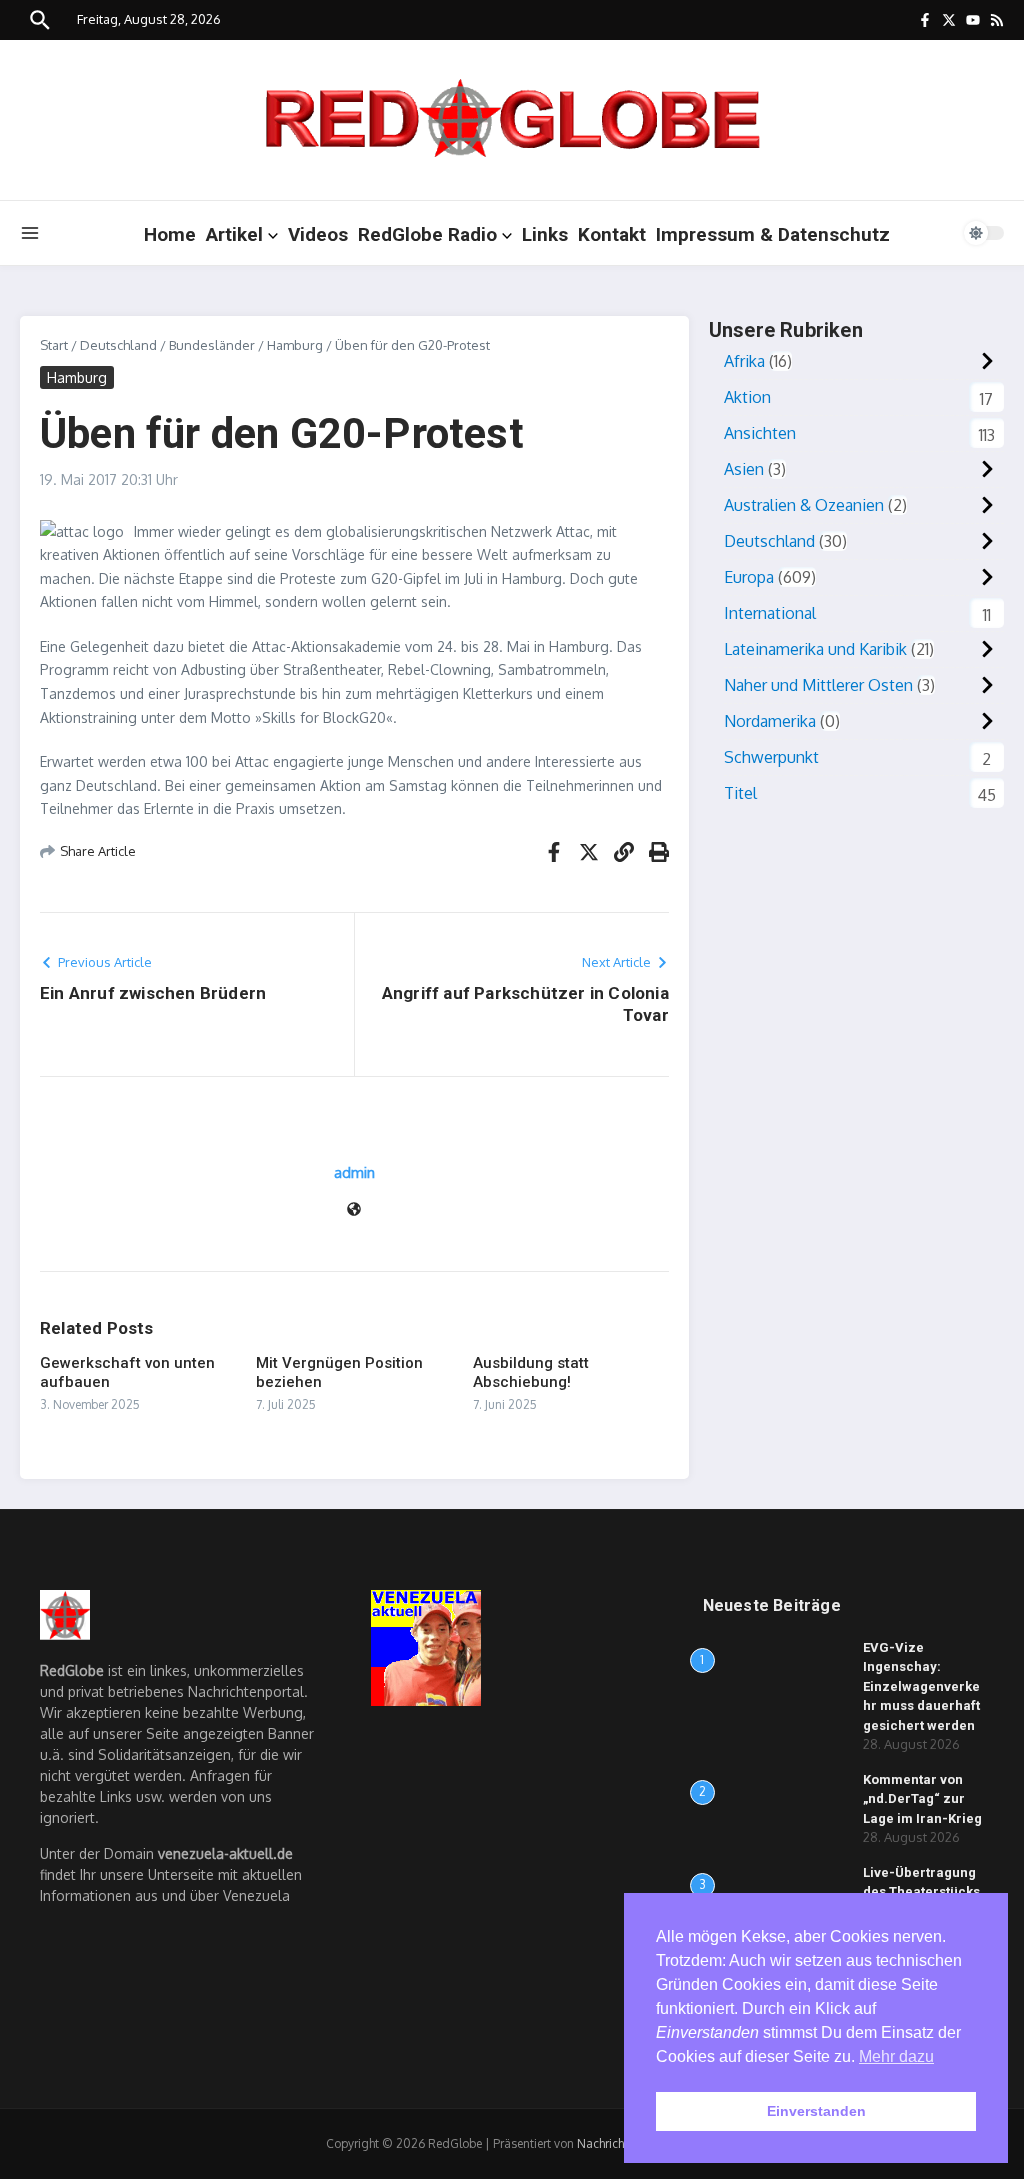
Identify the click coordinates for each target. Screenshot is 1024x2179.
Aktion (747, 397)
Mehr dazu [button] (896, 2056)
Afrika (744, 361)
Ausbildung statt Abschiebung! (531, 1373)
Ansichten (760, 433)
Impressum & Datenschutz (773, 234)
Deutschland (118, 345)
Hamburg (295, 345)
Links (545, 234)
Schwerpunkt (771, 757)
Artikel (234, 234)
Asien (744, 469)
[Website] (354, 1210)
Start (54, 345)
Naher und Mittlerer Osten (818, 685)
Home (170, 234)
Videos (318, 234)
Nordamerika (770, 721)
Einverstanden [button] (816, 2111)
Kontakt (612, 234)
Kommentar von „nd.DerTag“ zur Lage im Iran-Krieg (922, 1799)
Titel (740, 793)
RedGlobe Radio (427, 234)
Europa (749, 577)
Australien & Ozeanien (804, 505)
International (770, 613)
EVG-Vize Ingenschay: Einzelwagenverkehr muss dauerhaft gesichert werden (921, 1686)
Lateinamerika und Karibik (815, 649)
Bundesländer (212, 345)
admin (354, 1172)
